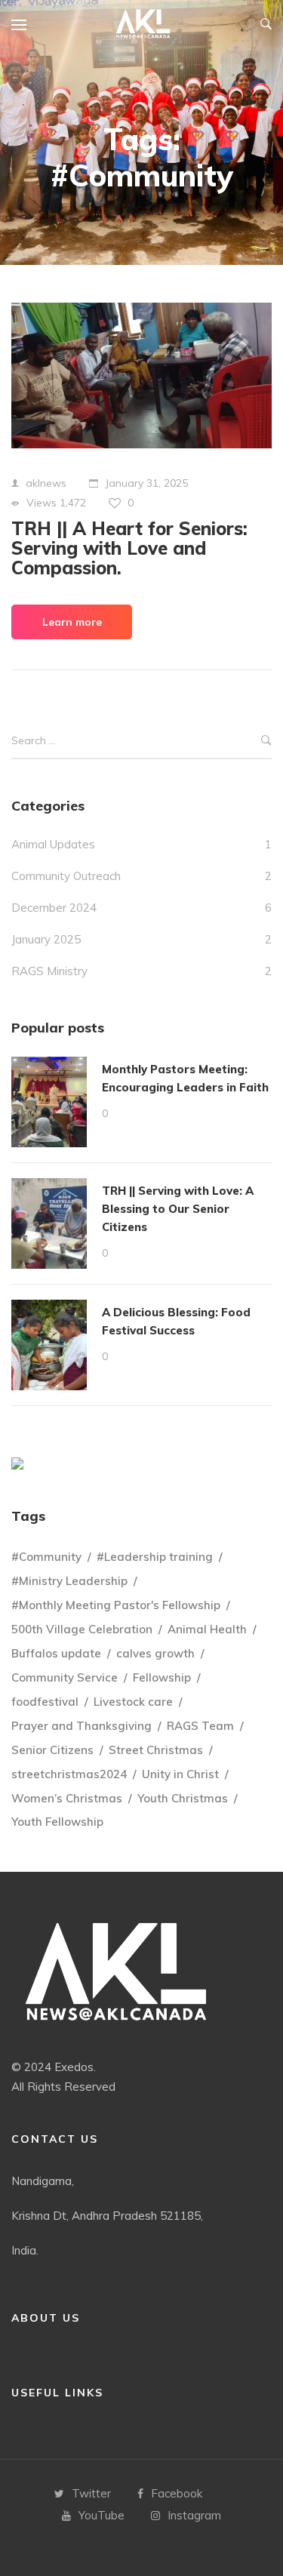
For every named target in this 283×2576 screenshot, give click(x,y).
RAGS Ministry (49, 971)
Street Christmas (156, 1750)
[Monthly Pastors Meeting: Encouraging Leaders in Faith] (49, 1102)
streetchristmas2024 (69, 1774)
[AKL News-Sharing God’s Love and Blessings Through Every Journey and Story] (143, 25)
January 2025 (46, 939)
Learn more (72, 622)
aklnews (46, 483)
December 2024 (54, 908)
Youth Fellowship (57, 1822)
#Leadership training (155, 1557)
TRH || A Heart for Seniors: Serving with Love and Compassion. (129, 548)
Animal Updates (53, 844)
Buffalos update (56, 1653)
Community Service (65, 1677)
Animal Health (207, 1629)
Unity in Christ (180, 1774)
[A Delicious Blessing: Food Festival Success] (49, 1345)
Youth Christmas (183, 1798)
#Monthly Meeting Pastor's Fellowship (116, 1605)
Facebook (177, 2493)
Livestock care (133, 1702)
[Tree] (17, 1463)
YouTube (102, 2515)
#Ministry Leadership (69, 1581)
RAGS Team (200, 1726)
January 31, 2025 (146, 483)
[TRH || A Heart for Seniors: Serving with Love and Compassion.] (141, 375)
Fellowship (162, 1677)
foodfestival (45, 1702)
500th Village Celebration (82, 1629)
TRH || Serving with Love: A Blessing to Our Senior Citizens (178, 1209)
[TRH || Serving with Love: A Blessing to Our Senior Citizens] (49, 1223)
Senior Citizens (52, 1750)
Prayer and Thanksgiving (82, 1726)
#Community (46, 1557)
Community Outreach (66, 876)
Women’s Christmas (67, 1798)
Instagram (194, 2515)
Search (266, 742)
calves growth (155, 1653)
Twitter (91, 2493)
